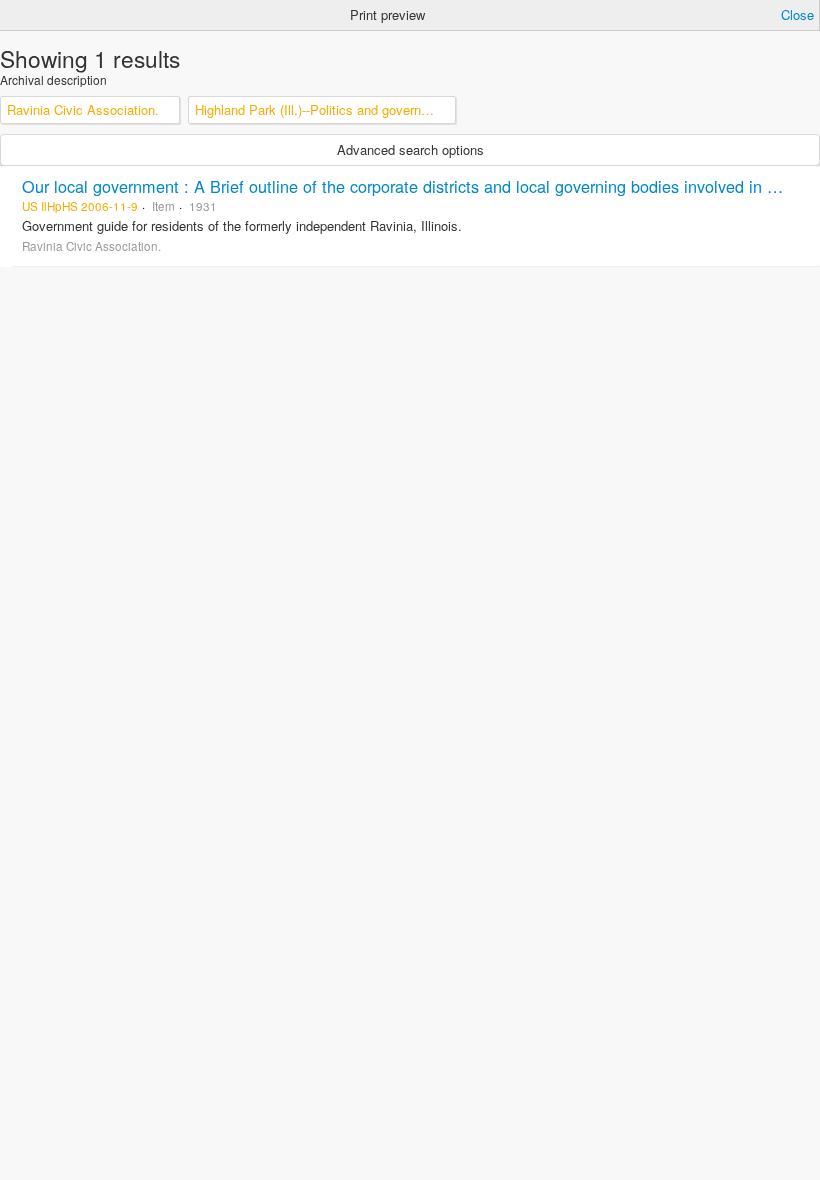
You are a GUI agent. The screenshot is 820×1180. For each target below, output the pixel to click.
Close (797, 14)
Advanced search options (410, 149)
